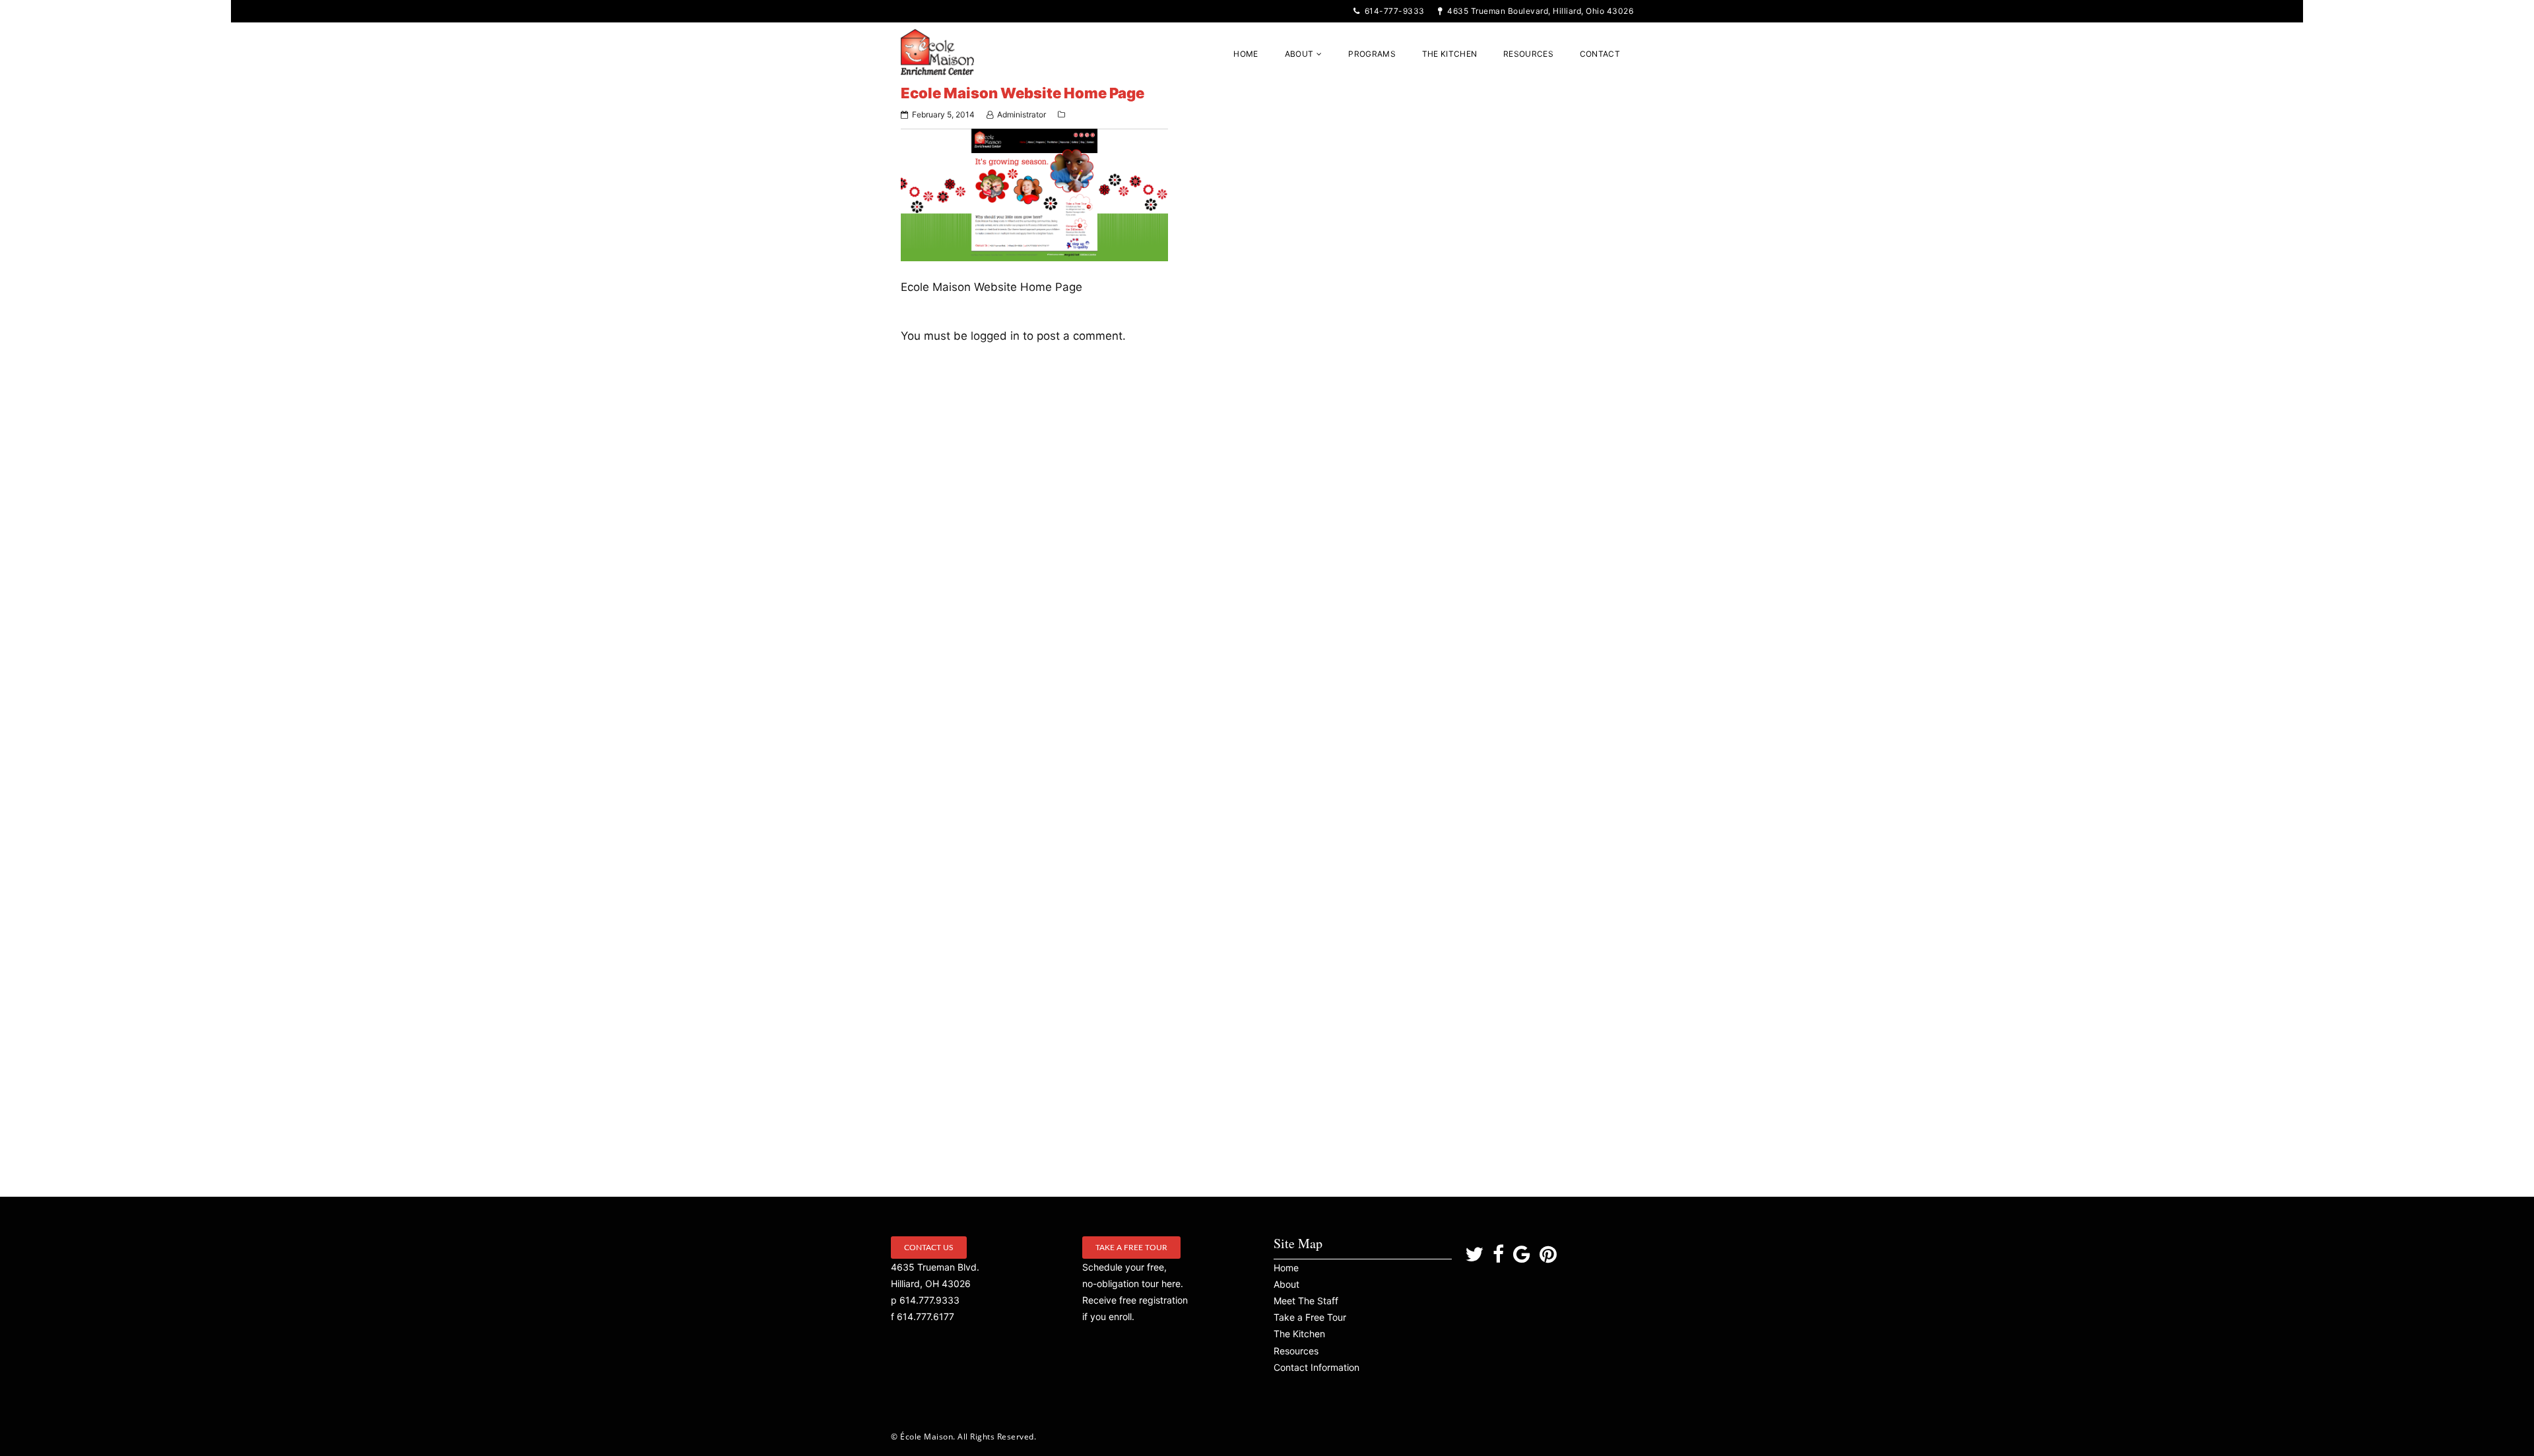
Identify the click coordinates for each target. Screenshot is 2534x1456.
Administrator (1022, 114)
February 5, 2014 (943, 114)
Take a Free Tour (1131, 1248)
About (1286, 1284)
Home (1286, 1268)
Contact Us (929, 1248)
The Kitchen (1299, 1334)
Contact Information (1316, 1367)
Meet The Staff (1306, 1301)
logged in (995, 336)
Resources (1296, 1351)
